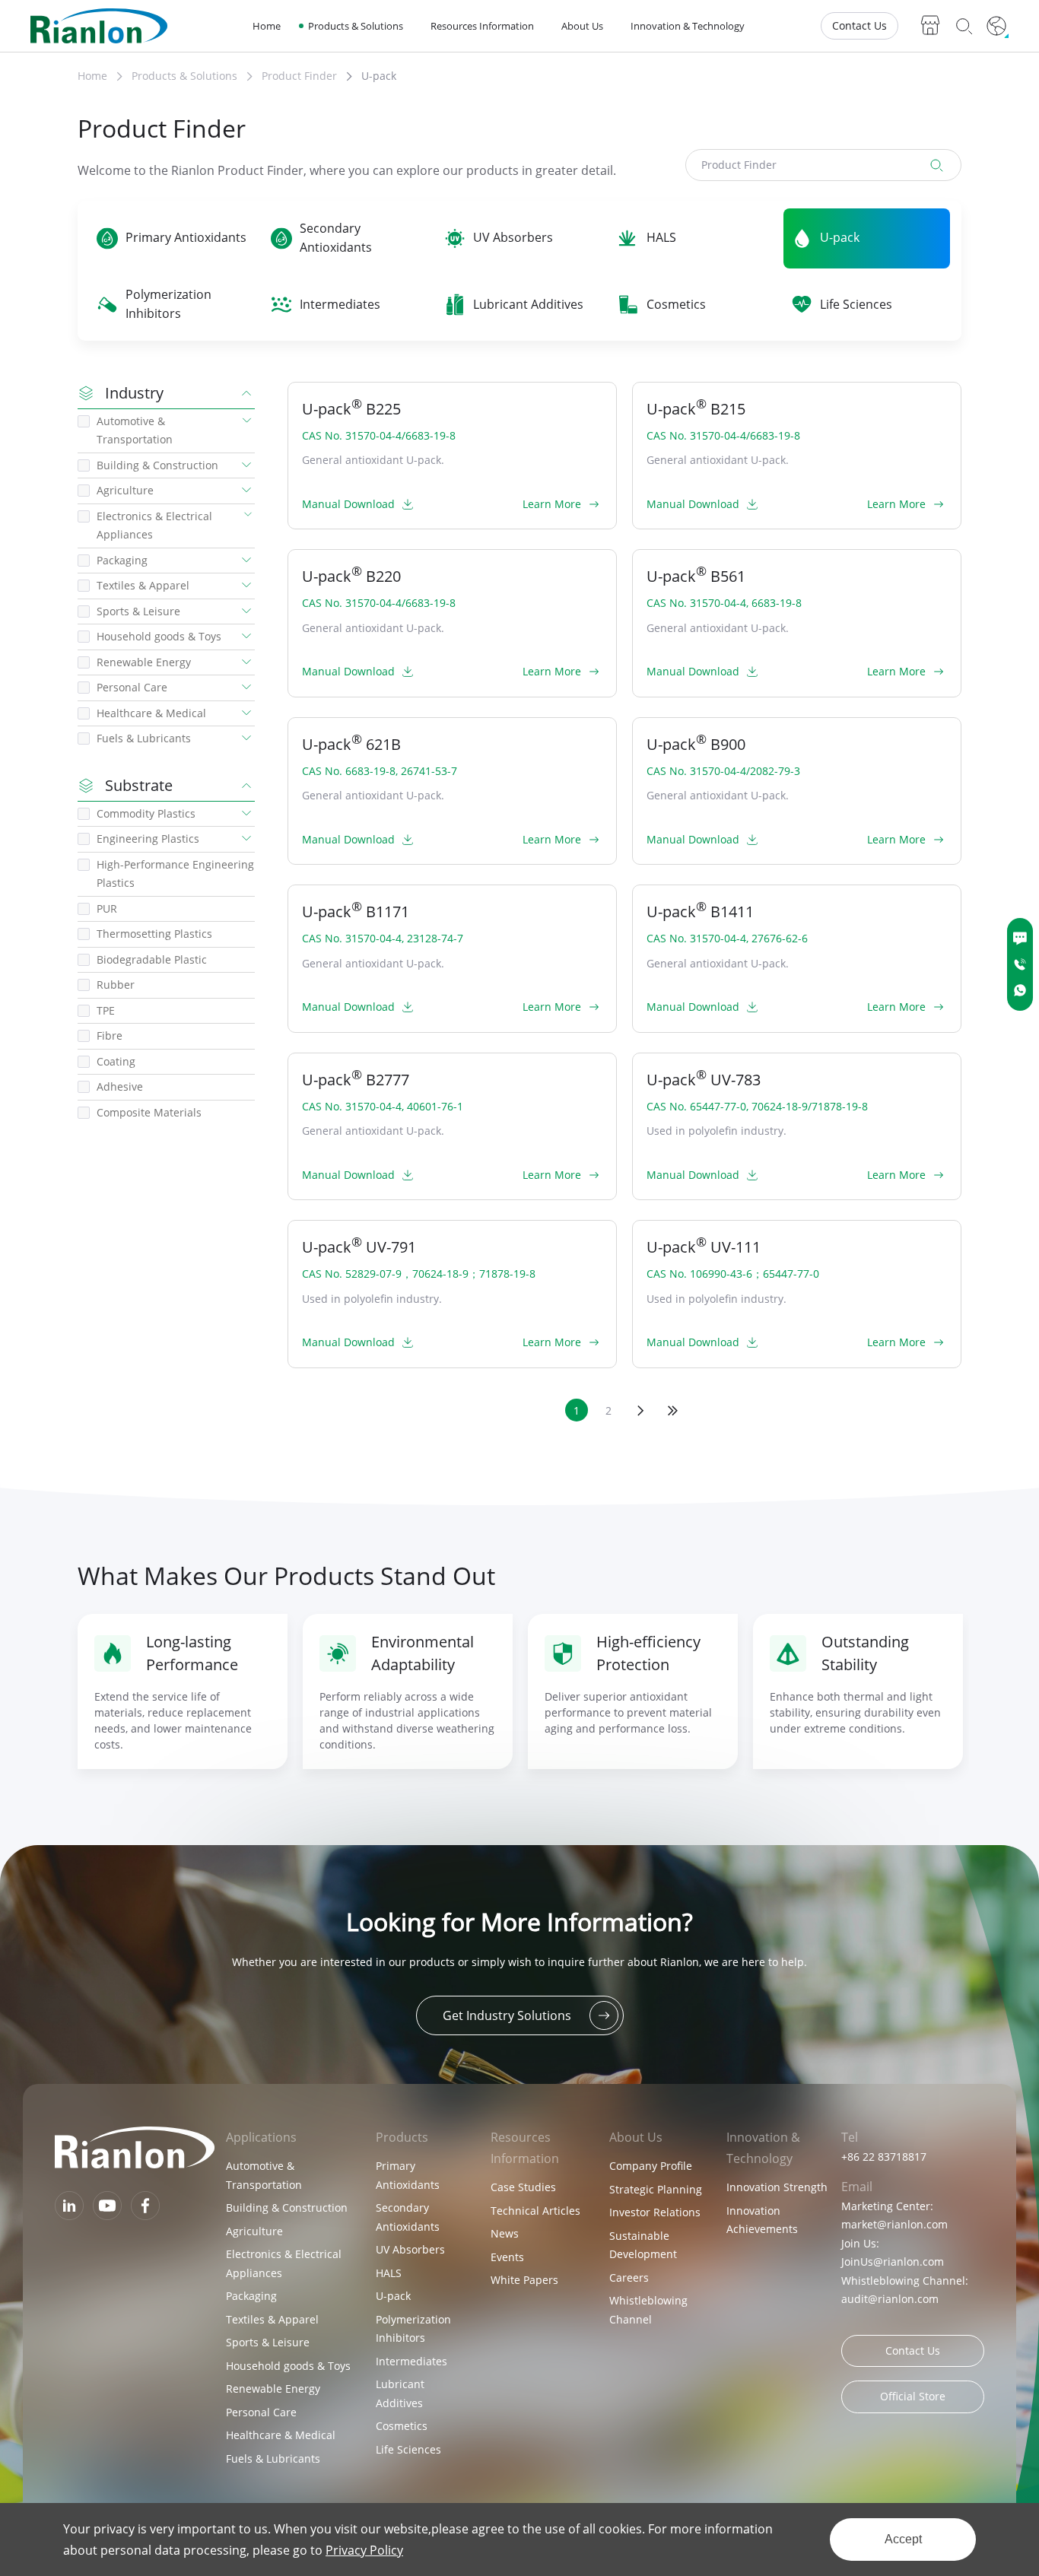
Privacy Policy (364, 2550)
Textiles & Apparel (272, 2319)
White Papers (524, 2280)
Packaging (251, 2296)
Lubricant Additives (400, 2393)
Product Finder (299, 76)
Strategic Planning (656, 2189)
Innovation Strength (777, 2187)
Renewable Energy (273, 2389)
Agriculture (254, 2231)
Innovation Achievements (762, 2220)
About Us (582, 26)
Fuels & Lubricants (273, 2458)
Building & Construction (287, 2208)
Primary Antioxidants (408, 2175)
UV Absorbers (410, 2249)
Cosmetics (402, 2426)
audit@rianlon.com (890, 2299)
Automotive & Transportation (264, 2175)
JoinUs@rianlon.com (893, 2262)
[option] (183, 1691)
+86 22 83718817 (884, 2157)
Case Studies (523, 2187)
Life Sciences (408, 2449)
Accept (903, 2539)
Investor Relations (655, 2212)
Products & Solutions (356, 26)
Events (507, 2257)
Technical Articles (535, 2211)
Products (402, 2137)
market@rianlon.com (894, 2224)
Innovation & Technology (688, 26)
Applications (261, 2137)
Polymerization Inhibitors (413, 2329)
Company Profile (651, 2166)
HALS (389, 2273)
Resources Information (482, 26)
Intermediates (411, 2361)
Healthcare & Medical (281, 2435)
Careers (629, 2277)
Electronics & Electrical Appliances (284, 2263)
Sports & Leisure (268, 2342)
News (505, 2233)
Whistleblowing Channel (648, 2310)
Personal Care (261, 2412)
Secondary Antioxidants (408, 2217)
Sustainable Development (643, 2245)
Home (267, 26)
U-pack (379, 76)
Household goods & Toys (288, 2366)
